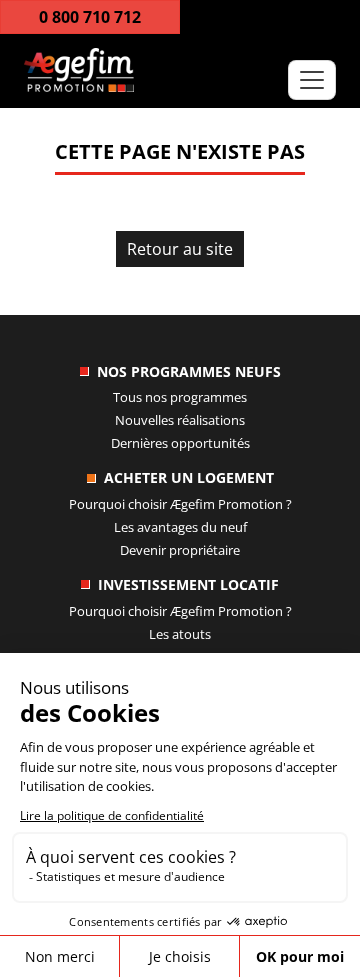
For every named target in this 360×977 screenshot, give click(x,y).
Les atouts (180, 634)
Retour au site (180, 249)
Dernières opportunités (180, 443)
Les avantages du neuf (180, 527)
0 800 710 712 (90, 17)
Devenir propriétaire (180, 550)
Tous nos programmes (180, 397)
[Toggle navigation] (312, 80)
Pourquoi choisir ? (180, 504)
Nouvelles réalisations (180, 420)
